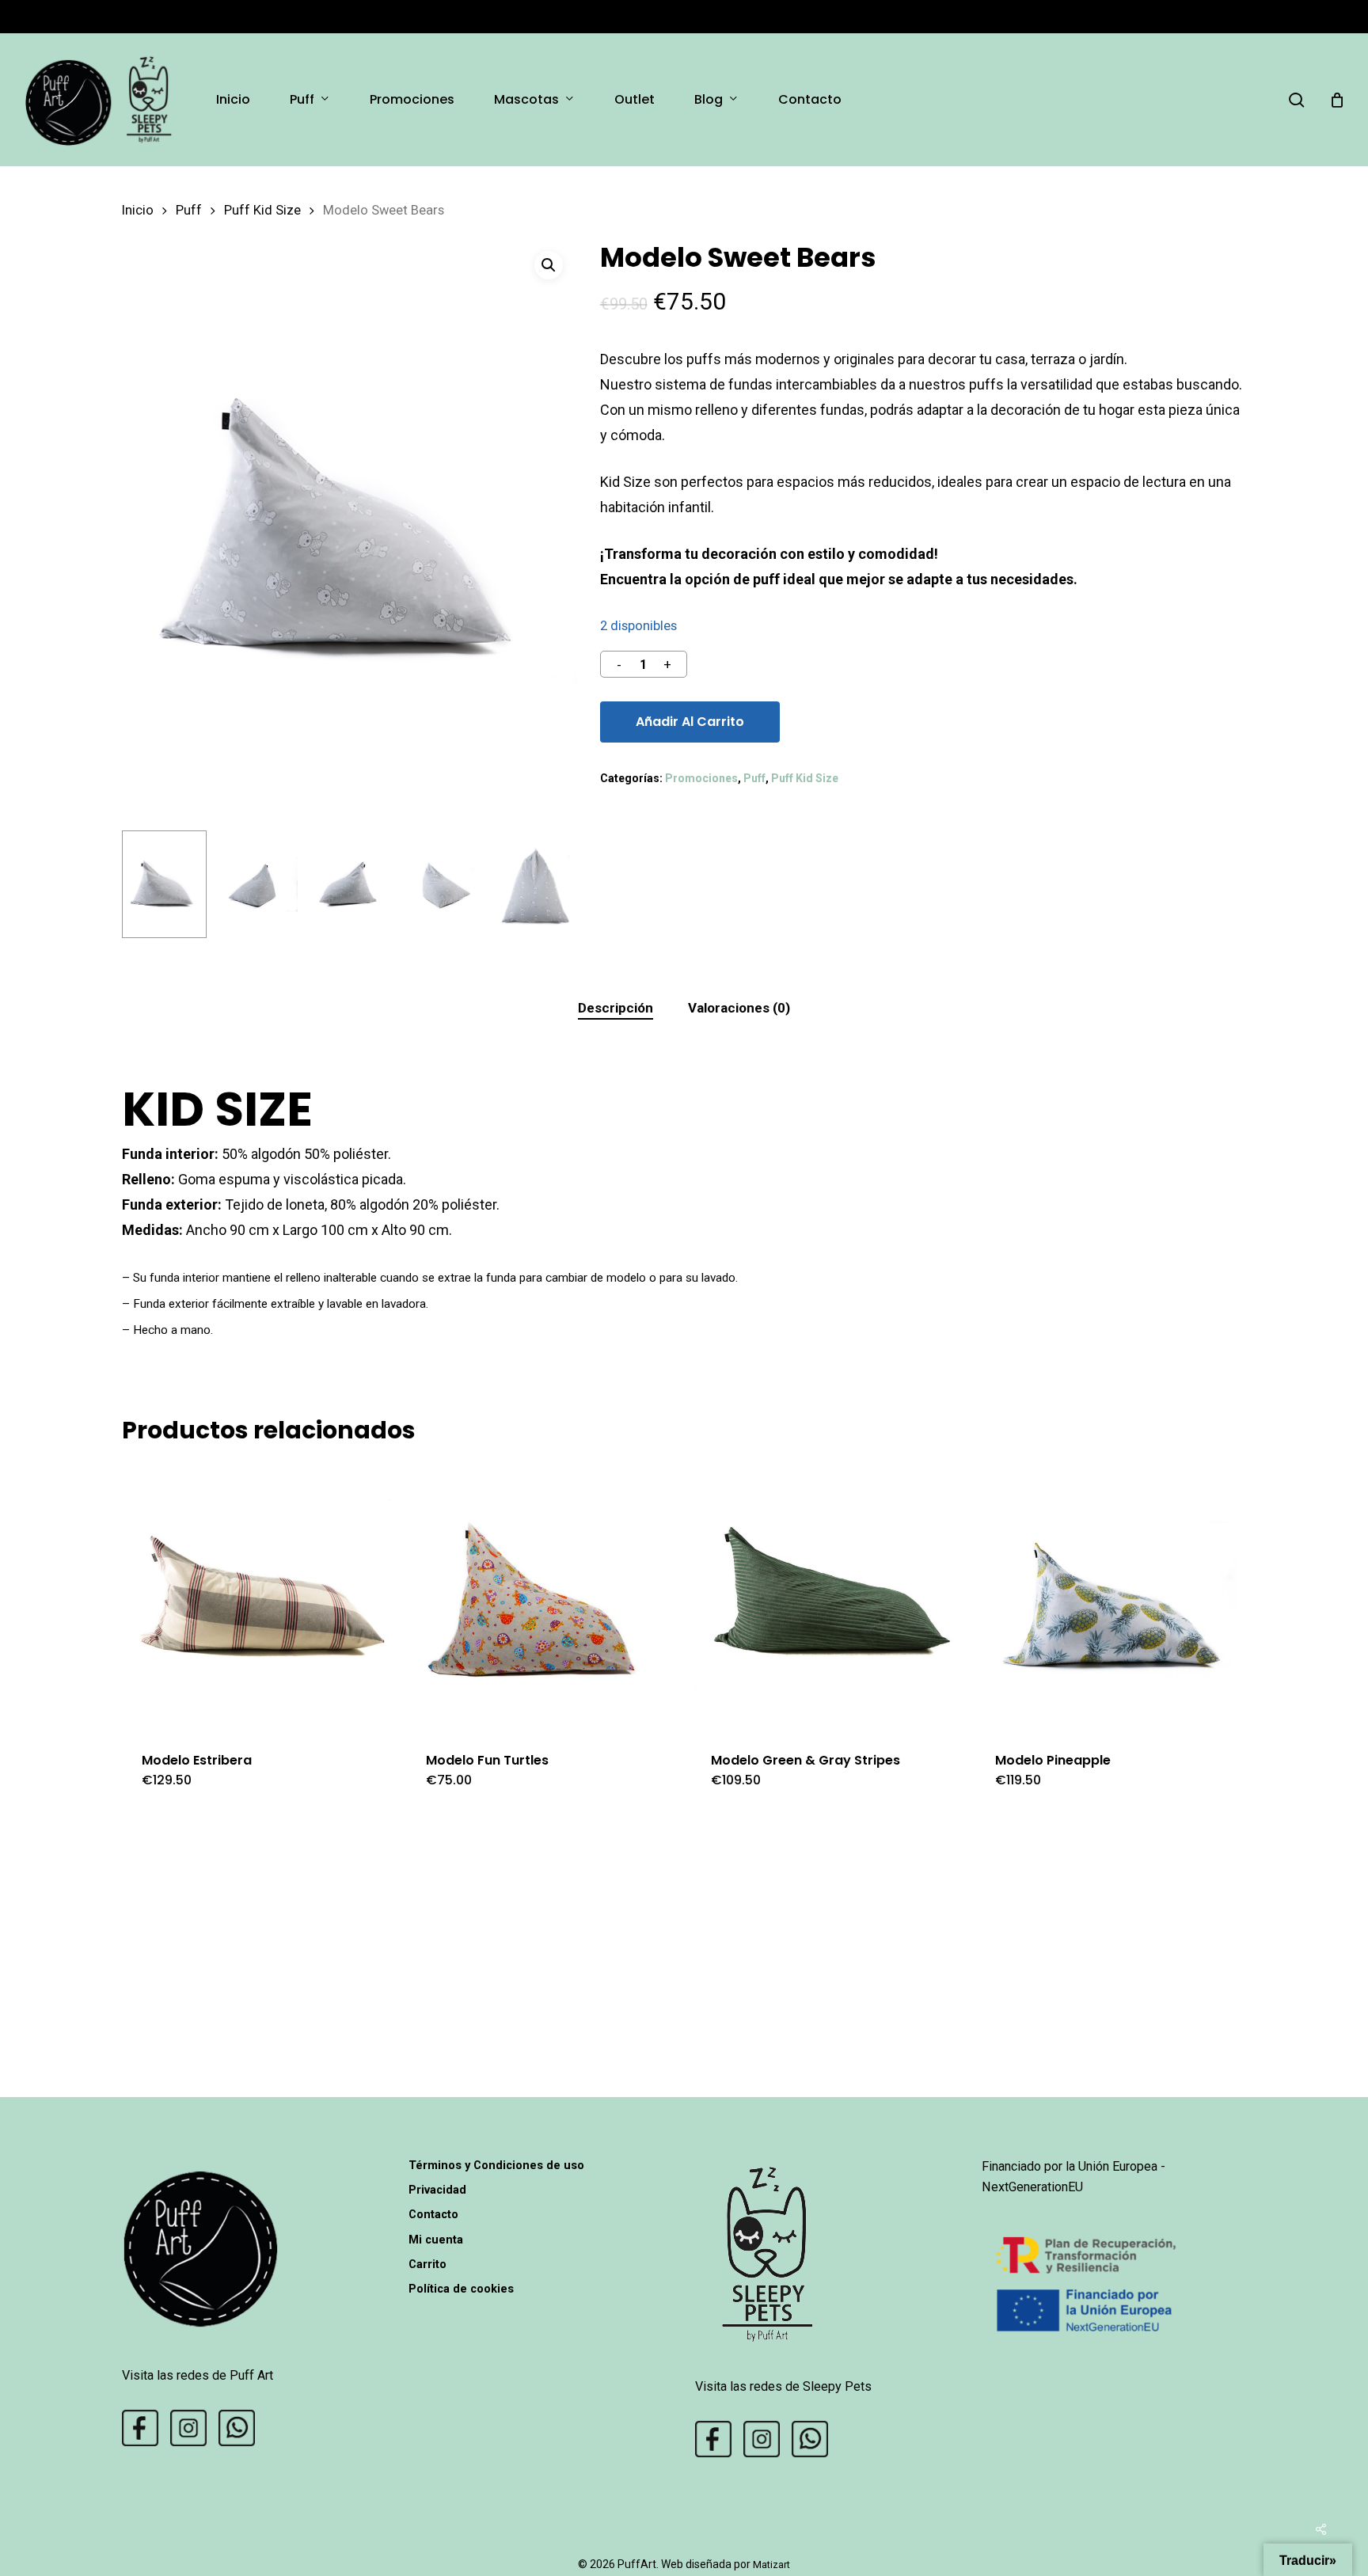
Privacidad (437, 2190)
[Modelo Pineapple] (1110, 1597)
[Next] (552, 884)
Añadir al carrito (690, 722)
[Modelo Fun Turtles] (541, 1597)
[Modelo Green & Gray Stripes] (826, 1597)
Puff (189, 210)
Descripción (616, 1008)
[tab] (616, 1008)
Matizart (771, 2565)
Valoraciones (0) (739, 1008)
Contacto (433, 2214)
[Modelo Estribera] (257, 1597)
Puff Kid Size (262, 210)
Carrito (427, 2264)
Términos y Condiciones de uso (496, 2165)
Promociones (701, 778)
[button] (549, 265)
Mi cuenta (436, 2240)
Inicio (138, 210)
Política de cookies (461, 2289)
